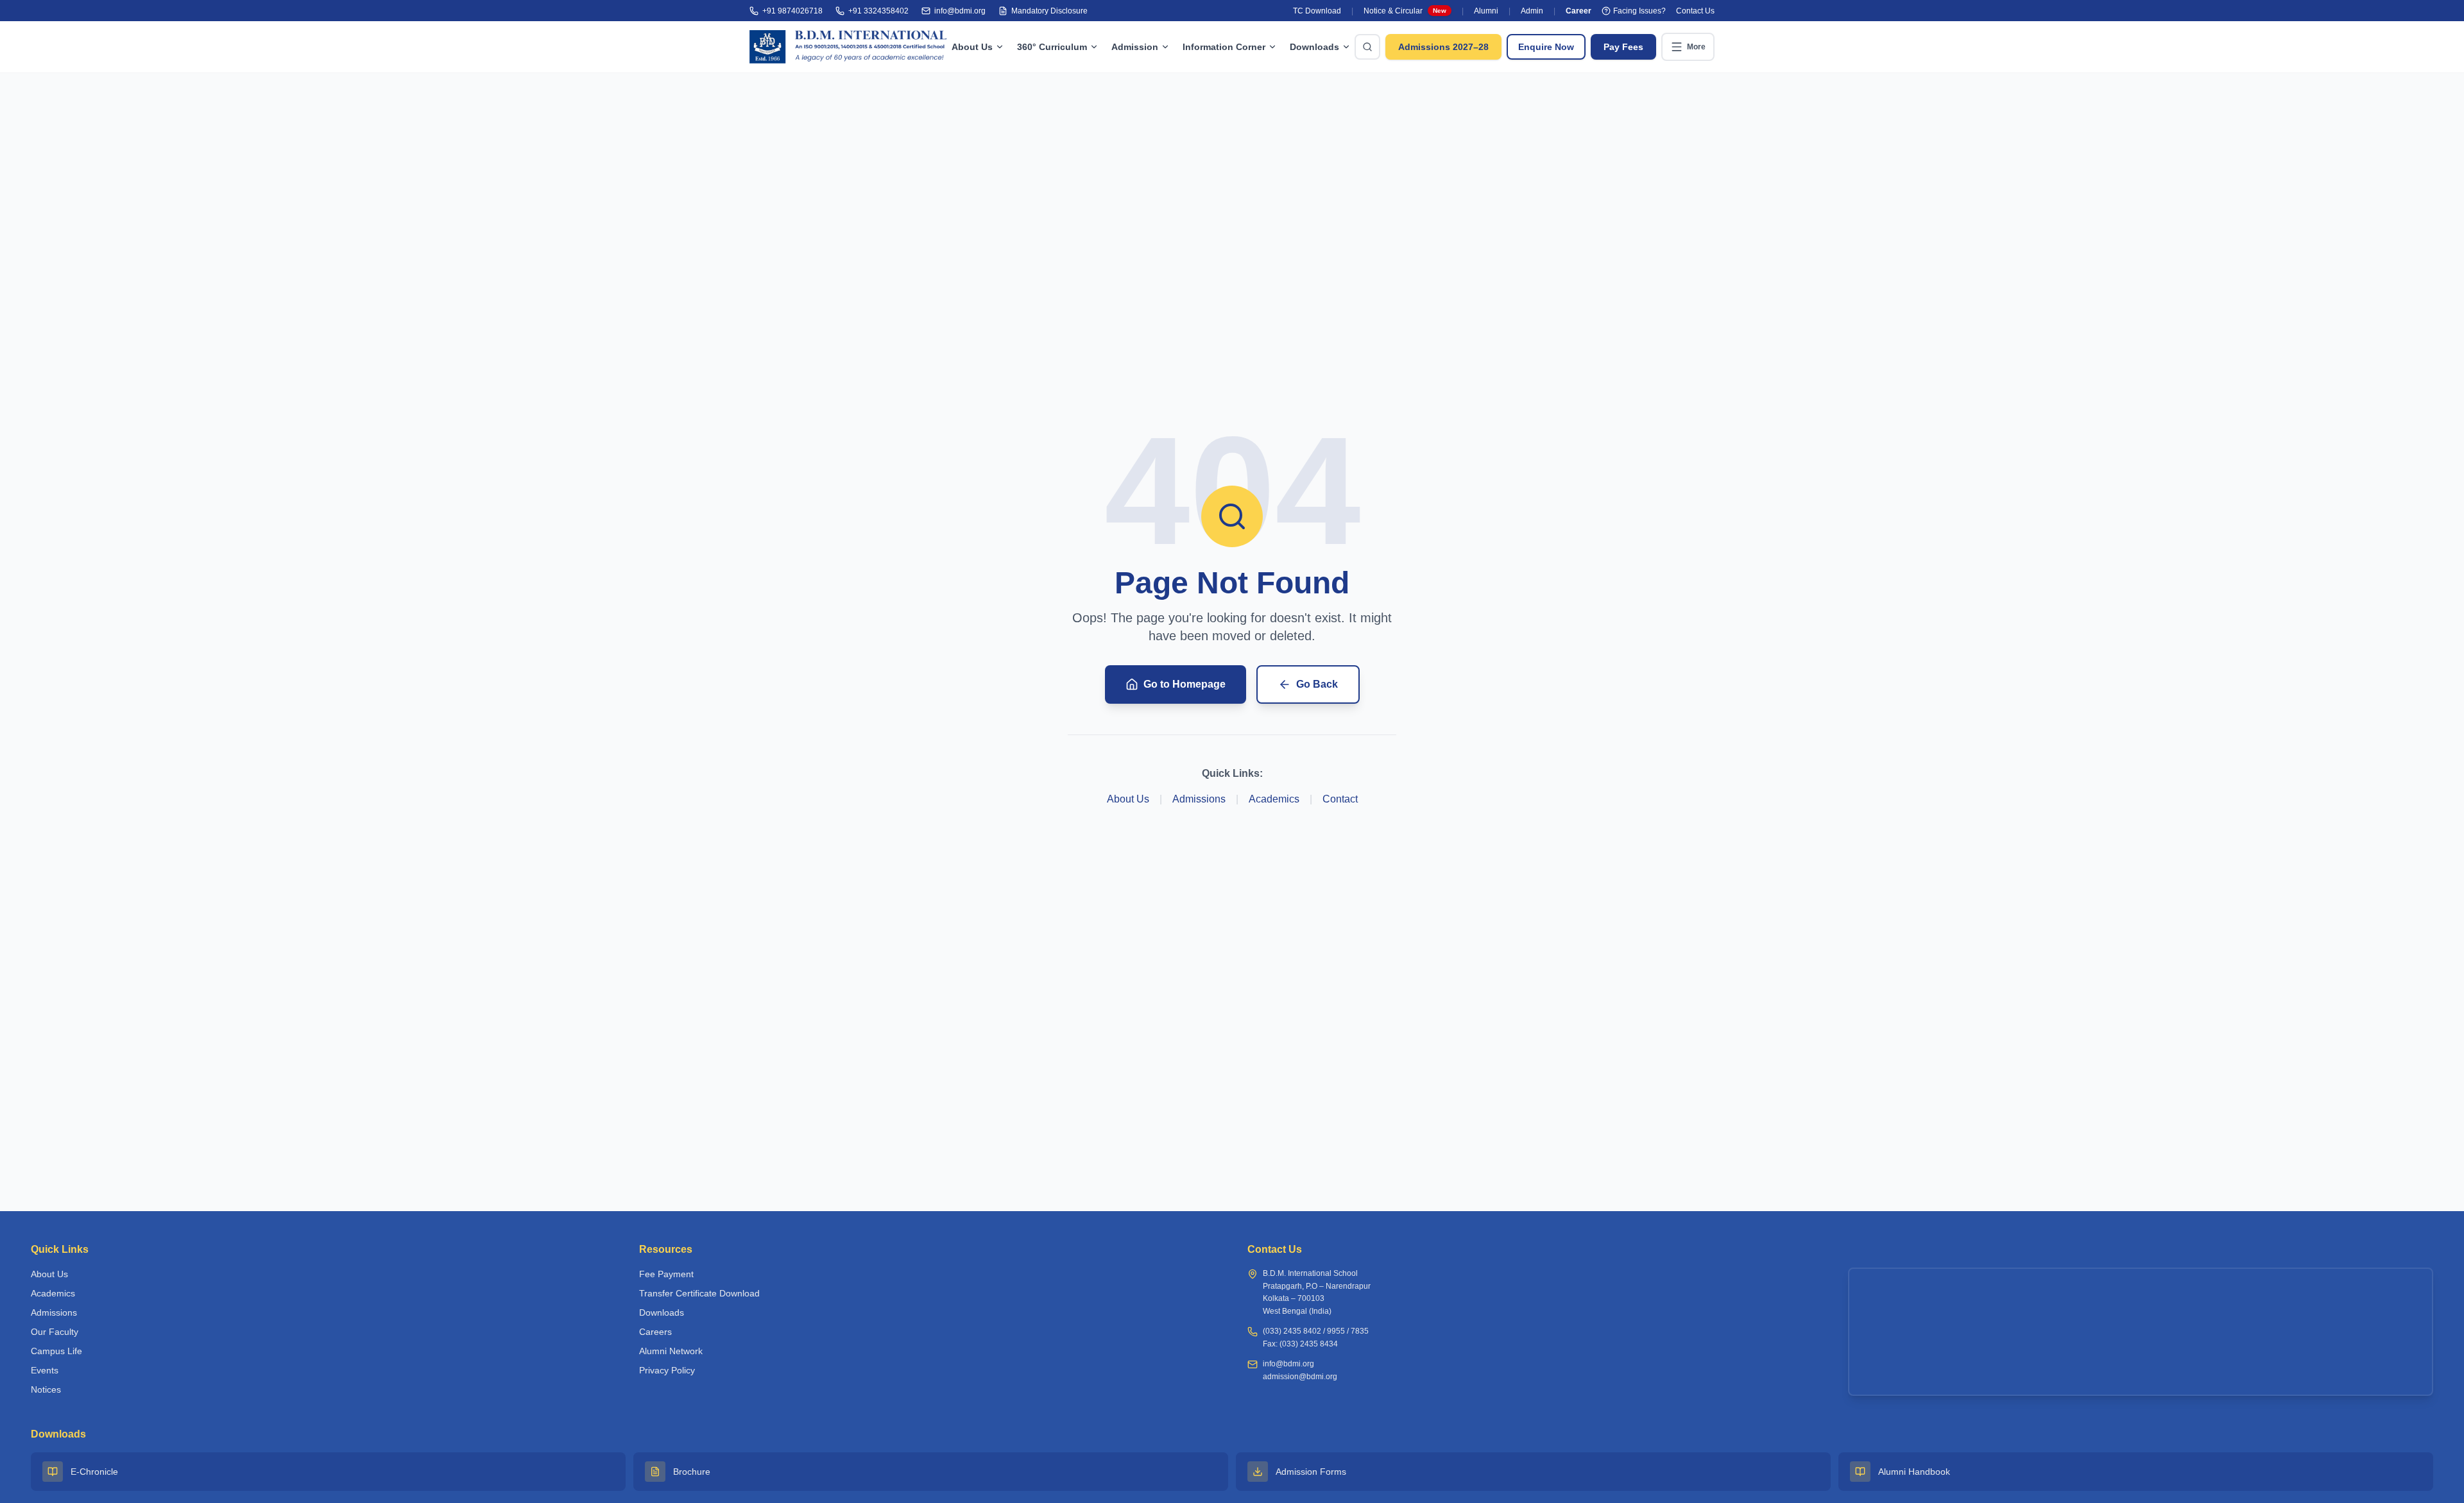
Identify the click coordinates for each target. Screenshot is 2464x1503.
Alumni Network (671, 1351)
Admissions (1199, 799)
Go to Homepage (1185, 684)
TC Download (1317, 11)
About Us (972, 47)
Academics (1274, 799)
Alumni (1486, 11)
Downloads (1314, 47)
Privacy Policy (667, 1370)
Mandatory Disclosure (1049, 11)
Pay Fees (1623, 47)
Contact (1340, 799)
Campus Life (56, 1351)
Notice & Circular (1405, 11)
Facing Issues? (1639, 11)
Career (1579, 11)
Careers (655, 1332)
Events (45, 1370)
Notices (46, 1389)
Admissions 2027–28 (1443, 47)
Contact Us (1695, 11)
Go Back (1317, 684)
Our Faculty (55, 1332)
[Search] (1367, 47)
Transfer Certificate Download (699, 1293)
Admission (1135, 47)
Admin (1532, 11)
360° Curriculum (1052, 47)
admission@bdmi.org (1300, 1377)
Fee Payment (666, 1274)
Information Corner (1224, 47)
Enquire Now (1546, 47)
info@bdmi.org (1288, 1364)
